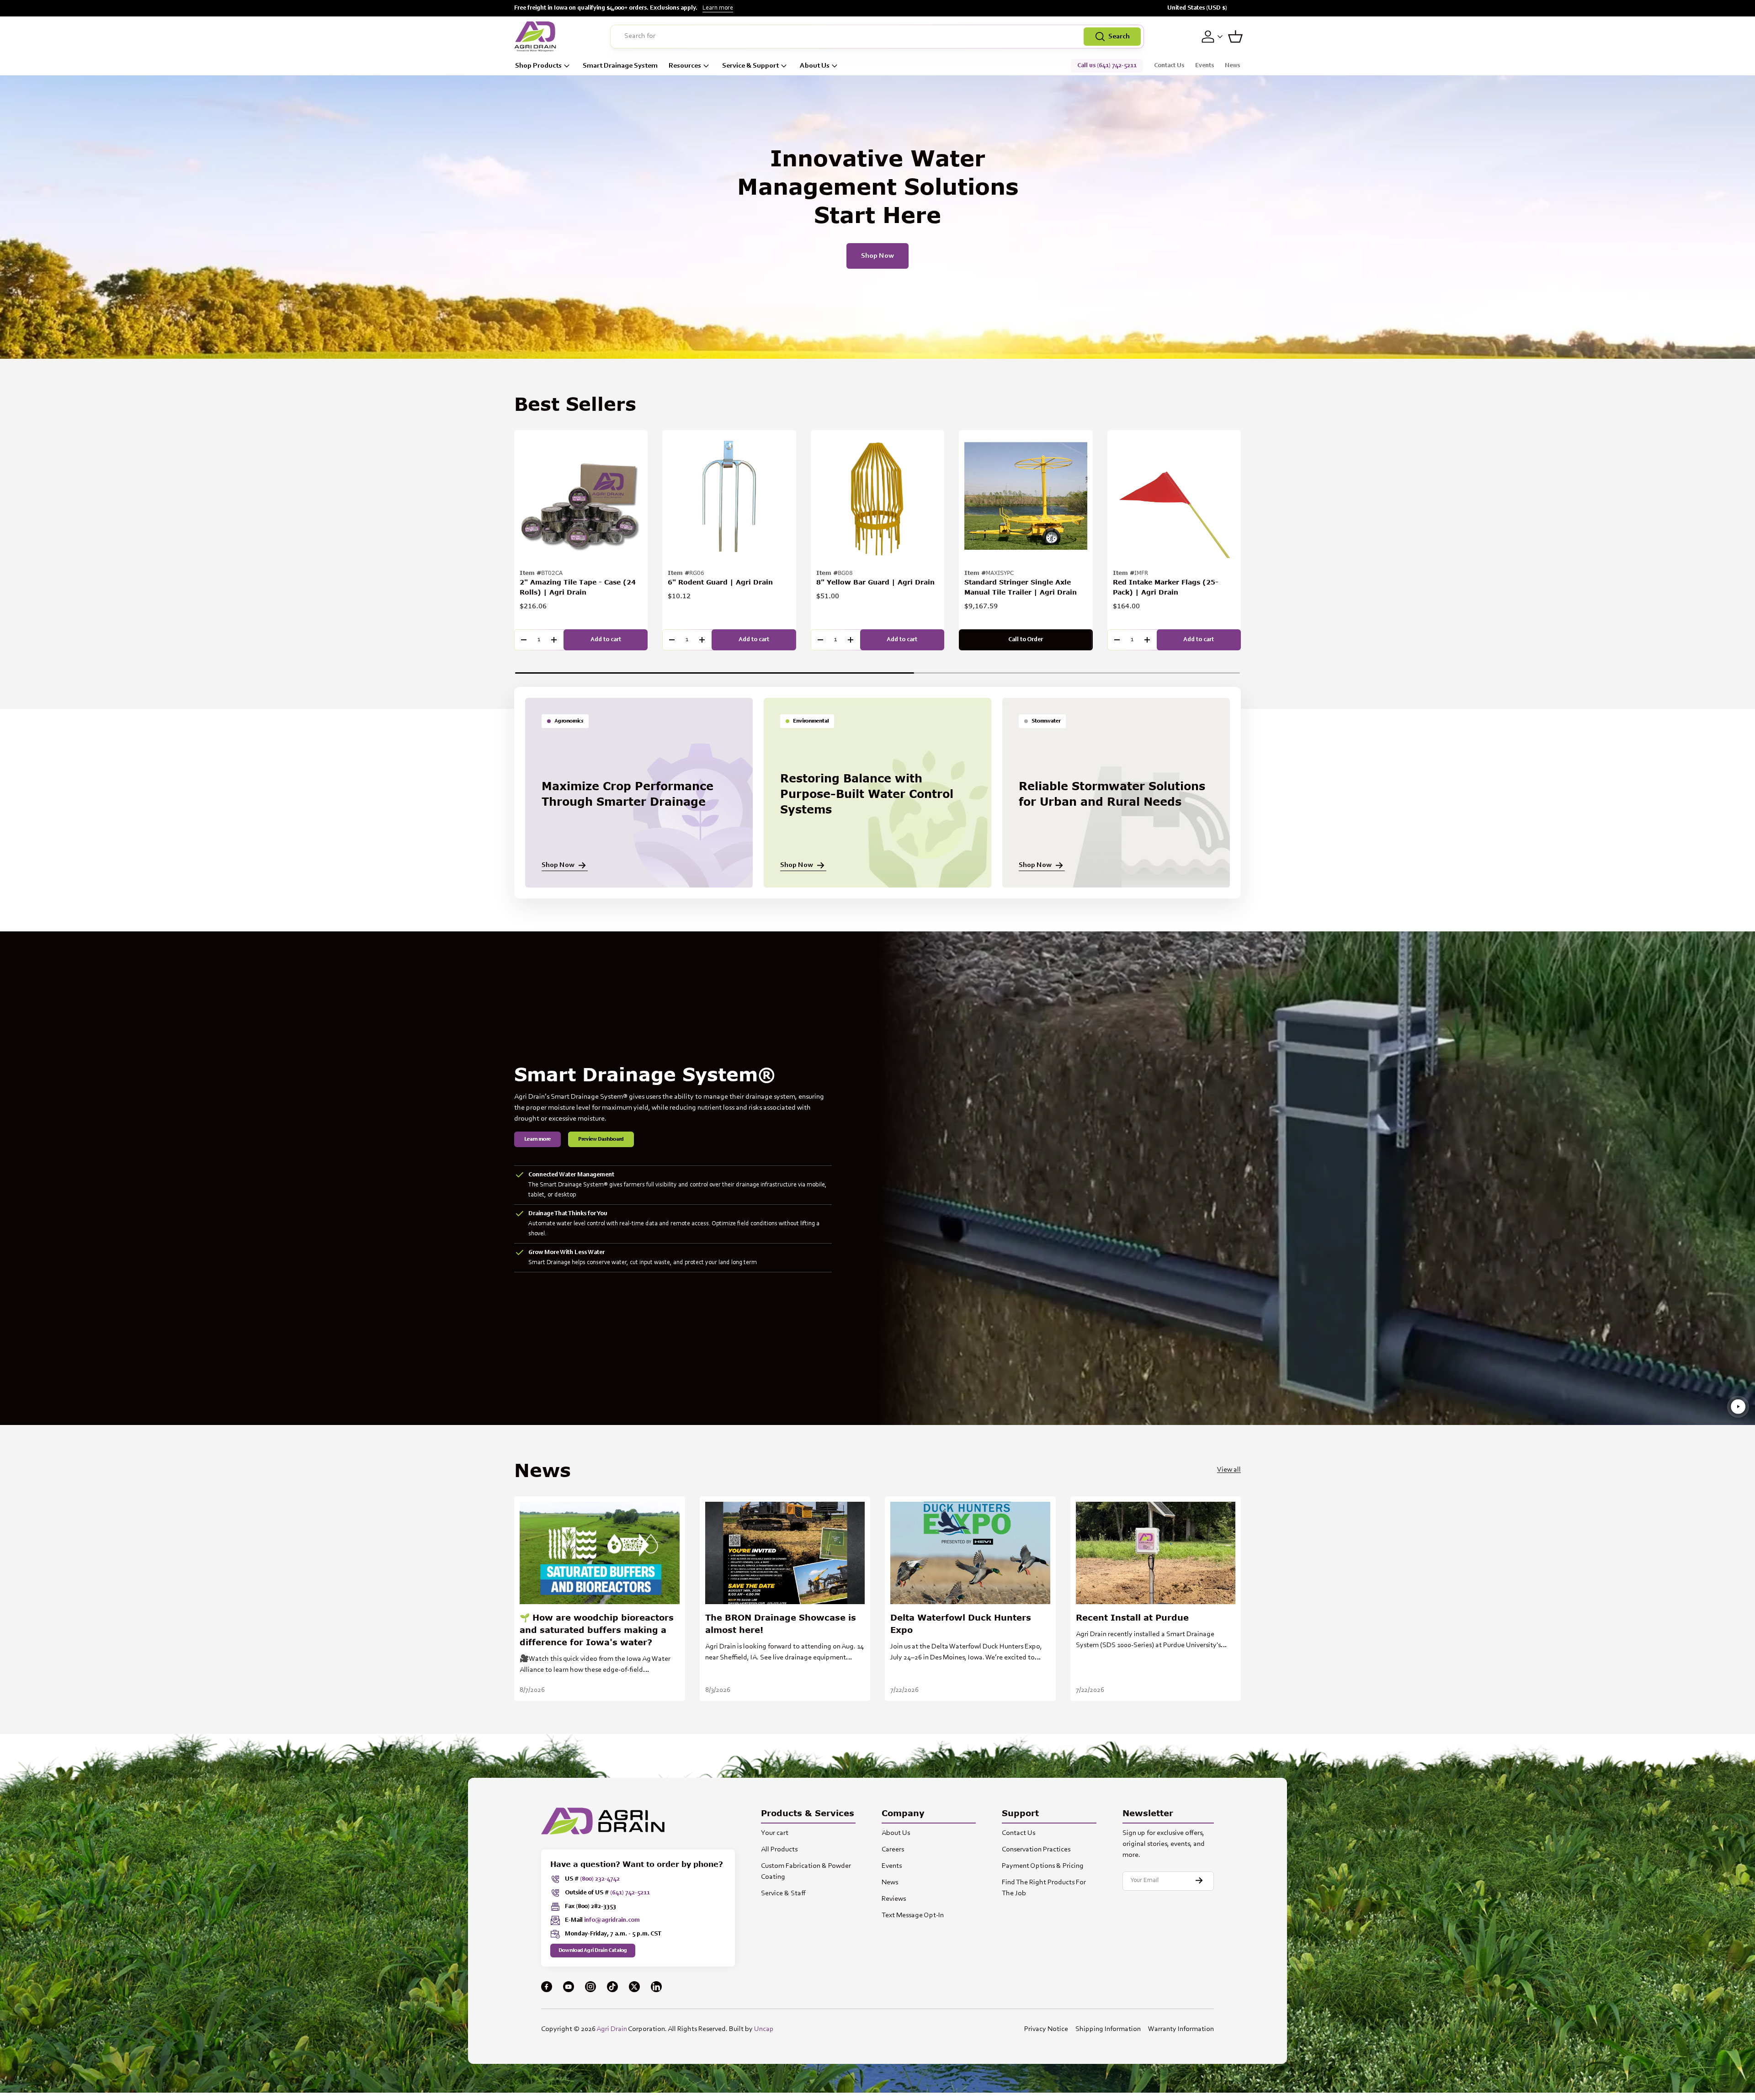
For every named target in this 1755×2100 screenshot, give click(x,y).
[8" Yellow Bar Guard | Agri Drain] (877, 497)
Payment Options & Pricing (1043, 1866)
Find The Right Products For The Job (1044, 1888)
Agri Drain (612, 2029)
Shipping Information (1108, 2029)
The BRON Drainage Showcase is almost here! (781, 1624)
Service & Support (750, 66)
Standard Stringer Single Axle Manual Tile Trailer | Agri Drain (1021, 587)
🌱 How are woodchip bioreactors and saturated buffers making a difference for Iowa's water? (597, 1630)
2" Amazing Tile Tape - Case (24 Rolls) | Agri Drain (578, 587)
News (1232, 66)
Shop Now (877, 256)
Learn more (718, 8)
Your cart (775, 1833)
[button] (1235, 37)
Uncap (764, 2029)
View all (1229, 1470)
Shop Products (538, 66)
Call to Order (1026, 640)
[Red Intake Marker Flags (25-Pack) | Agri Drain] (1174, 497)
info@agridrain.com (612, 1920)
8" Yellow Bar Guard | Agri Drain (875, 582)
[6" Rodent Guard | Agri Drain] (729, 497)
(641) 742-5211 (630, 1893)
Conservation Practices (1036, 1850)
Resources (685, 66)
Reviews (894, 1899)
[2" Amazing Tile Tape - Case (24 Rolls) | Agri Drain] (581, 497)
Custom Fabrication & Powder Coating (806, 1871)
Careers (893, 1850)
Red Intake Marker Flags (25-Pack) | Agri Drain (1166, 587)
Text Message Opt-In (913, 1915)
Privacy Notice (1046, 2029)
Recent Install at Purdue (1132, 1617)
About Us (815, 66)
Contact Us (1169, 66)
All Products (779, 1850)
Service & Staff (783, 1893)
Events (1205, 66)
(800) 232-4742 (600, 1879)
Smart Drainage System (620, 66)
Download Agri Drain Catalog (593, 1951)
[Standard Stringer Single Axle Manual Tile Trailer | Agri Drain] (1026, 497)
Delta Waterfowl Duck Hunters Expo (961, 1624)
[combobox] (877, 37)
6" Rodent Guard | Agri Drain (720, 582)
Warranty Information (1181, 2029)
